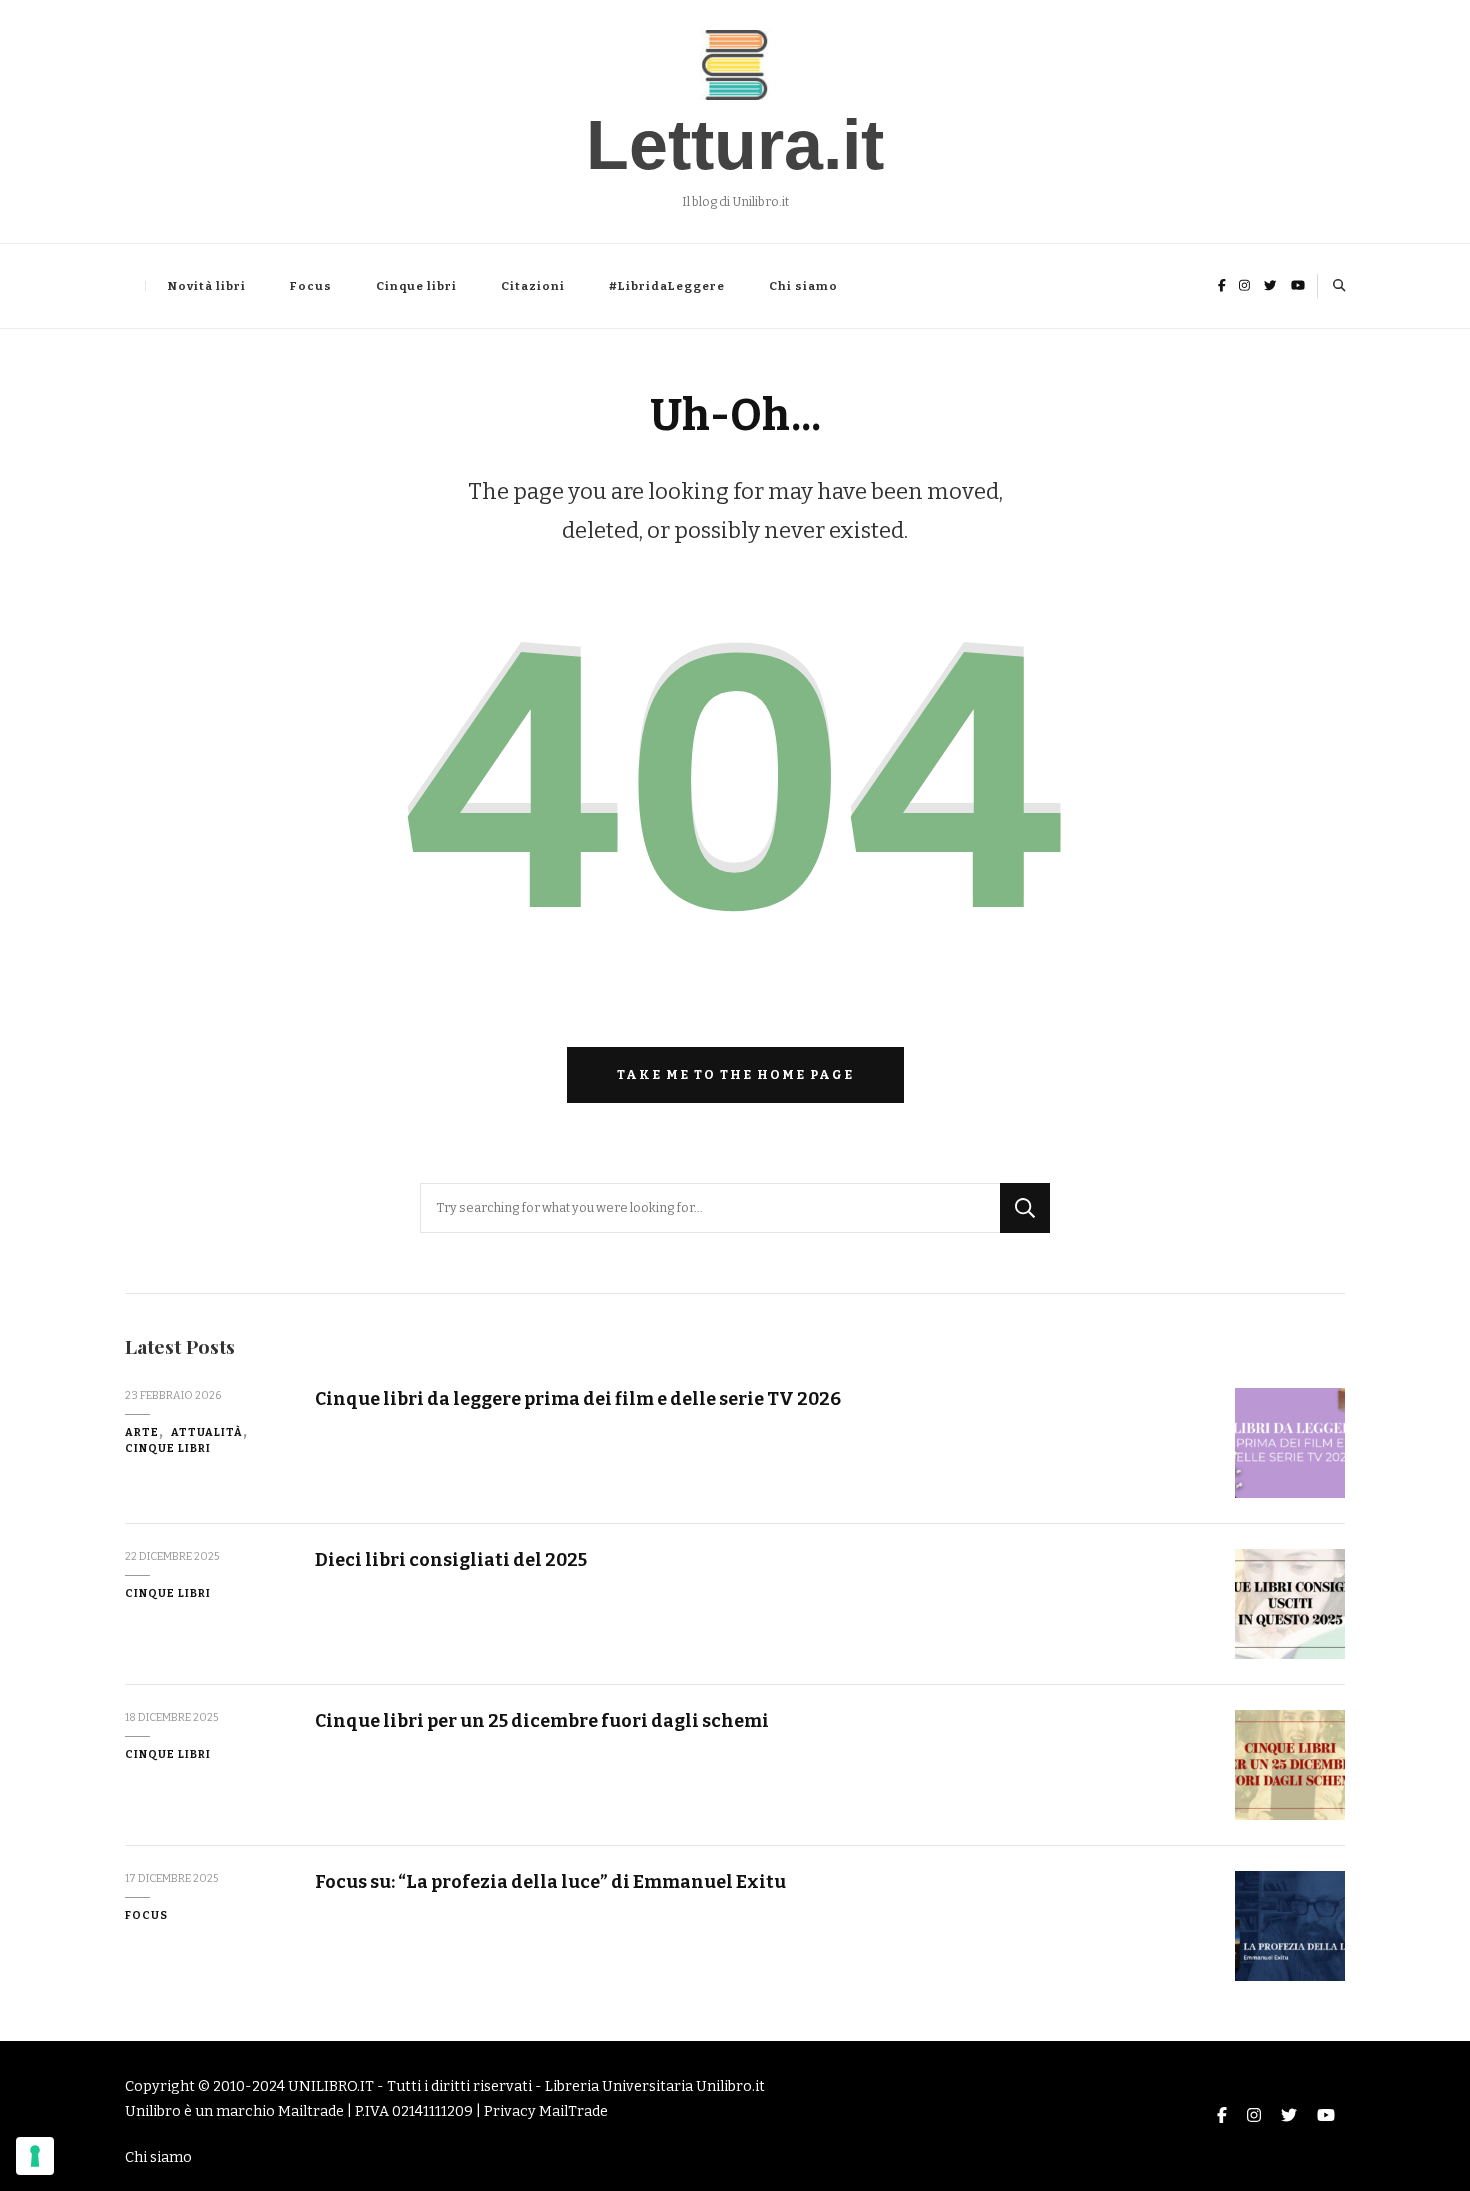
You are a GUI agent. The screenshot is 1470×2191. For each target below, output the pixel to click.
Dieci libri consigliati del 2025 (451, 1560)
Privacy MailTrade (546, 2111)
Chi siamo (803, 286)
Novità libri (207, 286)
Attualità (207, 1432)
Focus (311, 286)
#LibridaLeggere (667, 286)
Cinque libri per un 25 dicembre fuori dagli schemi (542, 1721)
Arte (142, 1432)
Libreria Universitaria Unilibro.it (655, 2086)
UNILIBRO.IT (331, 2086)
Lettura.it (735, 145)
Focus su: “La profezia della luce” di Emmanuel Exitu (550, 1882)
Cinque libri (416, 286)
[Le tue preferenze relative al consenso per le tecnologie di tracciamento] (35, 2156)
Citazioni (533, 286)
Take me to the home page (735, 1074)
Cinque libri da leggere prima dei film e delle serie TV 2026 (578, 1399)
